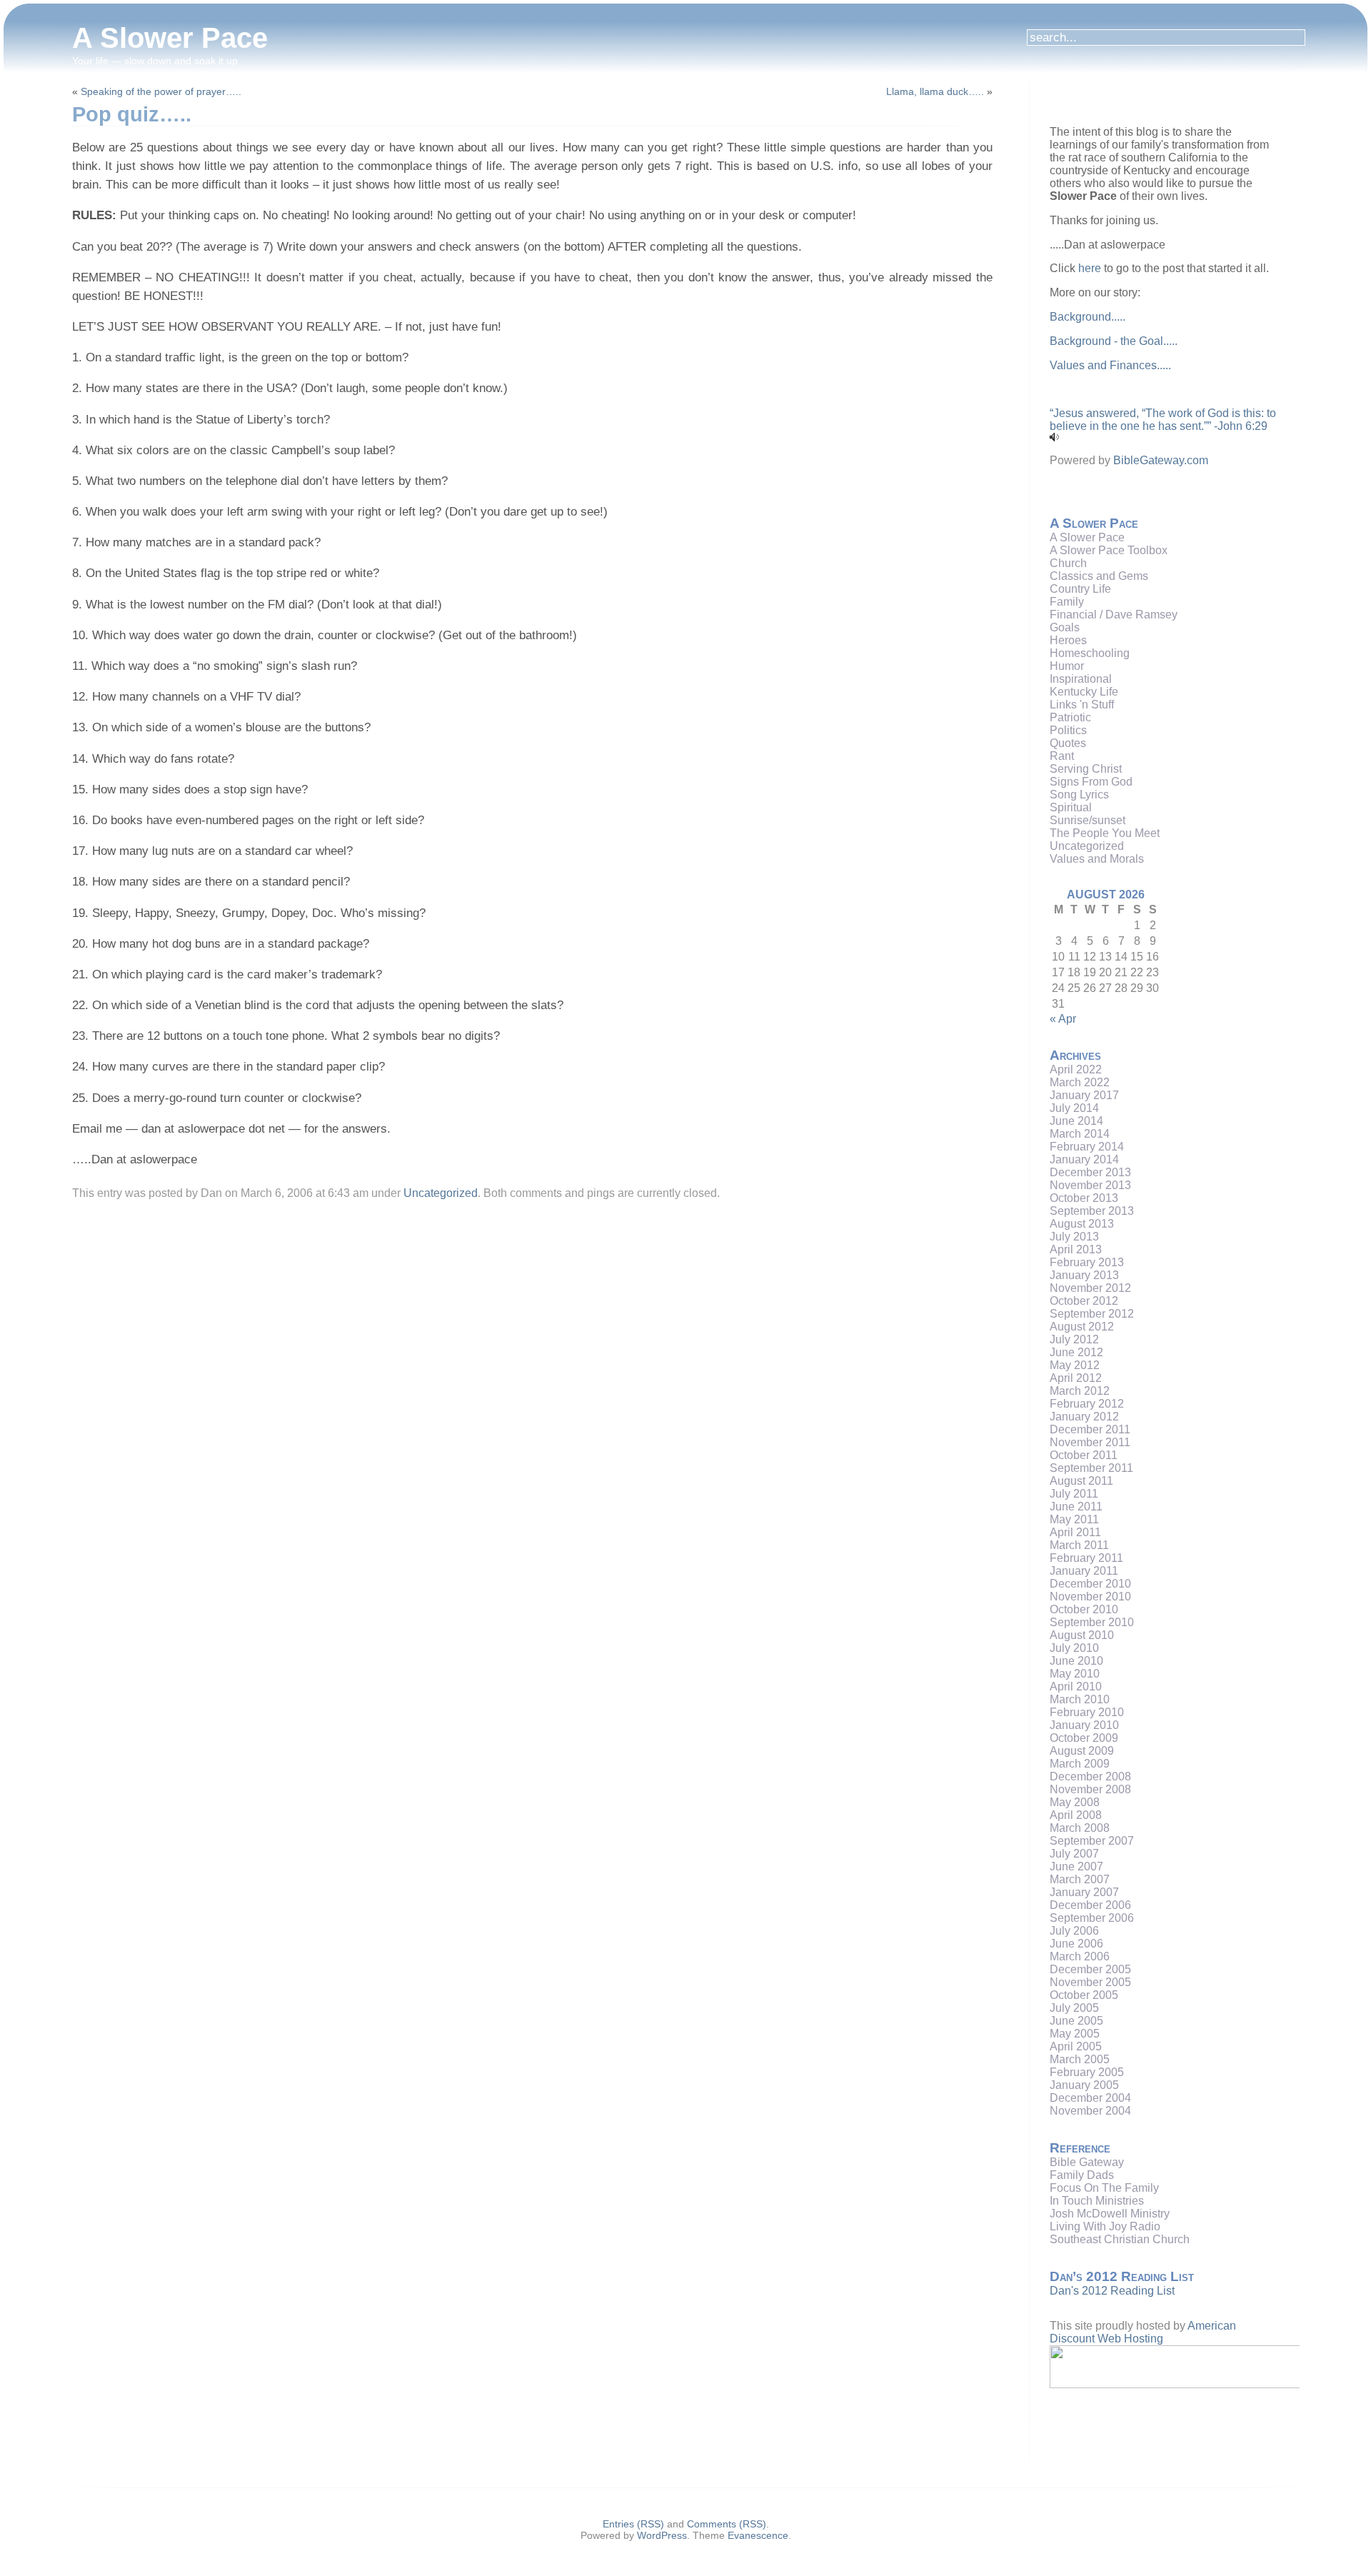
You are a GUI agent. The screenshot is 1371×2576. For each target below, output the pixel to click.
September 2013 (1092, 1211)
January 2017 (1084, 1095)
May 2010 (1075, 1674)
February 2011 (1086, 1558)
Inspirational (1081, 679)
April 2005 (1076, 2046)
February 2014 (1087, 1147)
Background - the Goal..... (1114, 341)
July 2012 (1074, 1339)
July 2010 (1074, 1648)
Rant (1062, 756)
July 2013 (1074, 1237)
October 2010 (1084, 1609)
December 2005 (1090, 1969)
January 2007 (1084, 1892)
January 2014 (1084, 1159)
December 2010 (1090, 1584)
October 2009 (1084, 1738)
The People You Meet (1105, 833)
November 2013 (1090, 1185)
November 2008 (1090, 1789)
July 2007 (1074, 1854)
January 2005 (1084, 2085)
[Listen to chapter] (1054, 437)
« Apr (1063, 1019)
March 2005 (1080, 2059)
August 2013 (1082, 1224)
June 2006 (1076, 1944)
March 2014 (1080, 1134)
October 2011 (1084, 1455)
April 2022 (1076, 1069)
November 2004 (1090, 2111)
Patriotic (1070, 717)
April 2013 (1076, 1249)
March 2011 (1079, 1545)
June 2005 (1076, 2021)
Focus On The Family (1104, 2188)
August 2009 (1082, 1751)
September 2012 (1092, 1314)
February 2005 (1087, 2072)
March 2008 (1080, 1828)
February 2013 (1087, 1262)
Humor (1067, 666)
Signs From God (1091, 782)
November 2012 (1090, 1288)
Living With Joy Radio (1105, 2226)
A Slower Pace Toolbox (1109, 550)
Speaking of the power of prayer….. (161, 91)
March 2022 (1080, 1082)
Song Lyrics (1079, 795)
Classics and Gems (1099, 576)
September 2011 (1091, 1468)
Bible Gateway (1087, 2162)
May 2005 (1075, 2034)
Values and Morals (1097, 859)
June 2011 (1076, 1507)
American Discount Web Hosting (1143, 2332)
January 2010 (1084, 1725)
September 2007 (1092, 1841)
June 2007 (1076, 1866)
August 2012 (1082, 1327)
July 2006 (1074, 1931)
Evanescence (758, 2535)
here (1090, 268)
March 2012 (1080, 1391)
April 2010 (1076, 1687)
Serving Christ (1086, 769)
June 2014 (1076, 1121)
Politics (1068, 730)
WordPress (662, 2535)
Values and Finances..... (1110, 365)
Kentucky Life (1084, 692)
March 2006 (1080, 1956)
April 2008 (1076, 1815)
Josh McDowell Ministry (1110, 2214)
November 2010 (1090, 1597)
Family (1067, 602)
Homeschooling (1090, 653)
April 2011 (1075, 1532)
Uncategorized (441, 1193)
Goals (1065, 627)
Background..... (1088, 317)
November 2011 (1090, 1442)
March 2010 (1080, 1699)
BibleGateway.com (1161, 460)
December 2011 (1090, 1429)
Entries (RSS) (633, 2524)
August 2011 (1081, 1481)
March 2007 (1080, 1879)
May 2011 (1074, 1519)
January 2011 (1084, 1571)
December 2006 (1090, 1905)
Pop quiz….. (132, 114)
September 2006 (1092, 1918)
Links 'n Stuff (1082, 705)
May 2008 (1075, 1802)
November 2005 (1090, 1982)
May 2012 (1075, 1365)
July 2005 (1074, 2008)
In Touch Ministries (1097, 2201)
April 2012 (1076, 1378)
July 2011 (1074, 1494)
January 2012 (1084, 1417)
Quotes (1068, 743)
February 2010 (1087, 1712)
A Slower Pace (170, 38)
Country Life (1080, 589)
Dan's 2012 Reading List (1112, 2291)
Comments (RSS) (727, 2524)
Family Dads (1082, 2175)
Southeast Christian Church (1120, 2239)
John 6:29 (1242, 426)
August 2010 (1082, 1635)
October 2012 (1084, 1301)
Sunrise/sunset (1088, 820)
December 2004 (1090, 2098)
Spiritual (1071, 807)
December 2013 (1090, 1172)
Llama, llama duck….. (935, 91)
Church (1068, 563)
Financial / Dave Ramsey (1114, 615)
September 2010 (1092, 1622)
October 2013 (1084, 1198)
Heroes (1068, 640)
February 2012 (1087, 1404)
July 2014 (1074, 1108)
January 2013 (1084, 1275)
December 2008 (1090, 1776)
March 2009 (1080, 1764)
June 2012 (1076, 1352)
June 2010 (1076, 1661)
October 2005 (1084, 1995)
